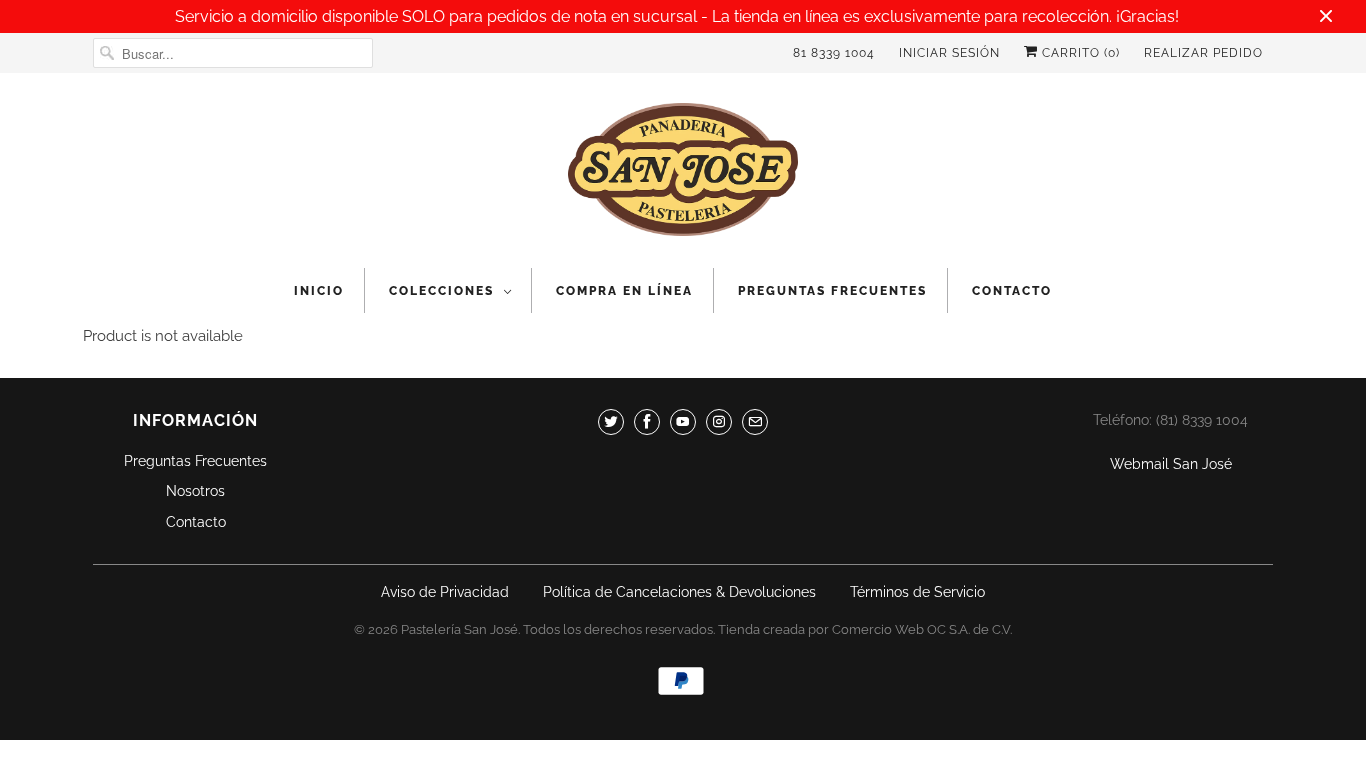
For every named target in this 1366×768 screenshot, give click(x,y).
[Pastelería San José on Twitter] (611, 422)
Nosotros (195, 491)
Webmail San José (1171, 464)
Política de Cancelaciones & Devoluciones (679, 592)
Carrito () (1079, 53)
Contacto (1012, 291)
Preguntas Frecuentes (832, 291)
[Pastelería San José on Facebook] (647, 422)
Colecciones (441, 291)
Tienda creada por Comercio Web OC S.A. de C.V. (865, 629)
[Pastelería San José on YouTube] (683, 422)
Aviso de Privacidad (445, 592)
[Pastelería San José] (683, 175)
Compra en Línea (624, 291)
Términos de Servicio (917, 592)
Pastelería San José (459, 629)
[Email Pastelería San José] (755, 422)
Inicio (319, 291)
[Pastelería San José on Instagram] (719, 422)
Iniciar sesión (949, 53)
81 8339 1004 (834, 53)
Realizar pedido (1203, 53)
